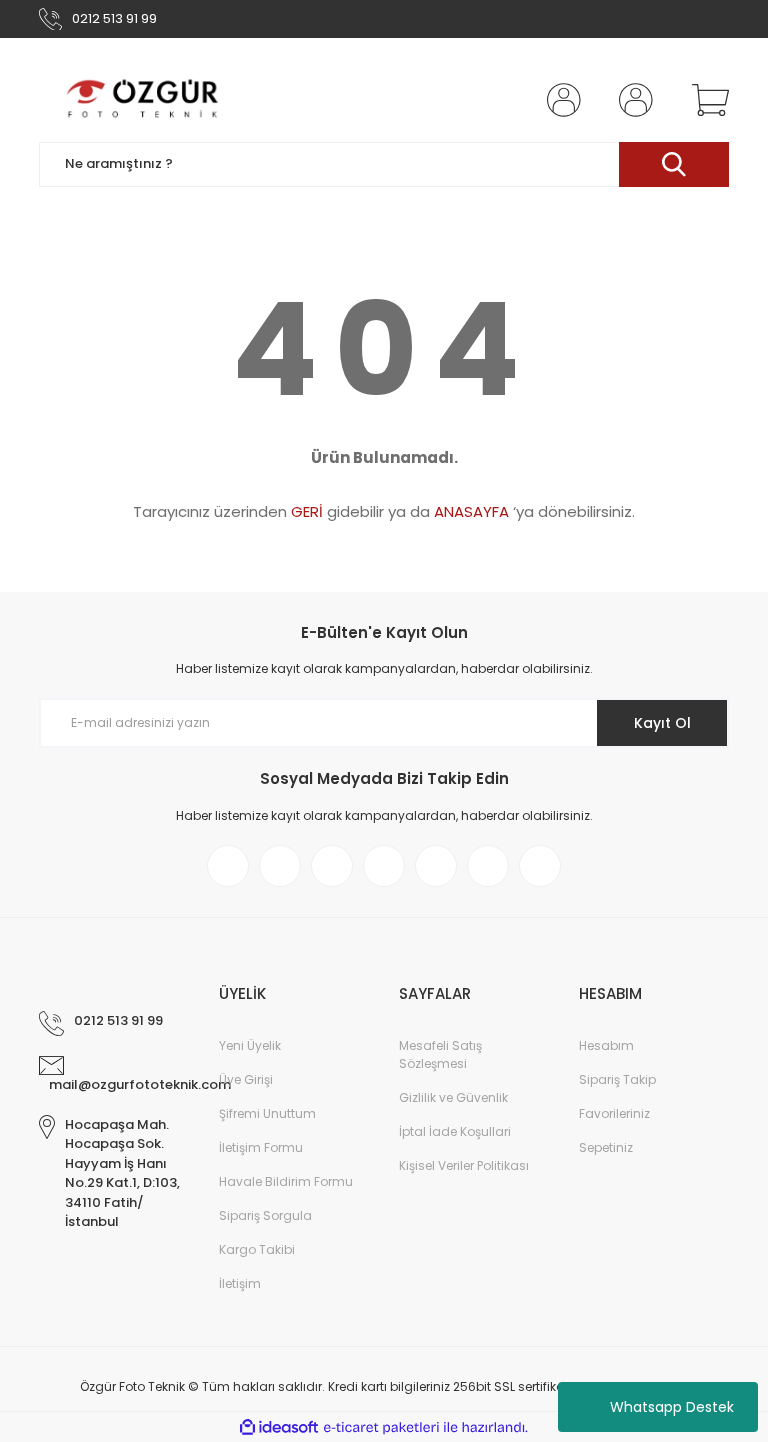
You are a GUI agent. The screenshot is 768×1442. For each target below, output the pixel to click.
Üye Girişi (246, 1079)
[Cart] (706, 100)
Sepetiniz (606, 1147)
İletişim (240, 1283)
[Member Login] (560, 100)
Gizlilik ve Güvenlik (453, 1097)
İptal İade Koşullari (455, 1131)
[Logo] (144, 100)
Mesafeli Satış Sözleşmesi (440, 1054)
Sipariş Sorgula (265, 1215)
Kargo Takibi (257, 1249)
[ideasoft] (279, 1427)
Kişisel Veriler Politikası (464, 1165)
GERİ (307, 511)
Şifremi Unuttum (267, 1113)
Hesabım (606, 1045)
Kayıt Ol (662, 723)
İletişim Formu (261, 1147)
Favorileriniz (614, 1113)
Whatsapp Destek (672, 1407)
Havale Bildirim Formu (286, 1181)
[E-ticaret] (381, 1427)
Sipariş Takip (617, 1079)
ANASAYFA (471, 511)
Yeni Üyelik (250, 1045)
